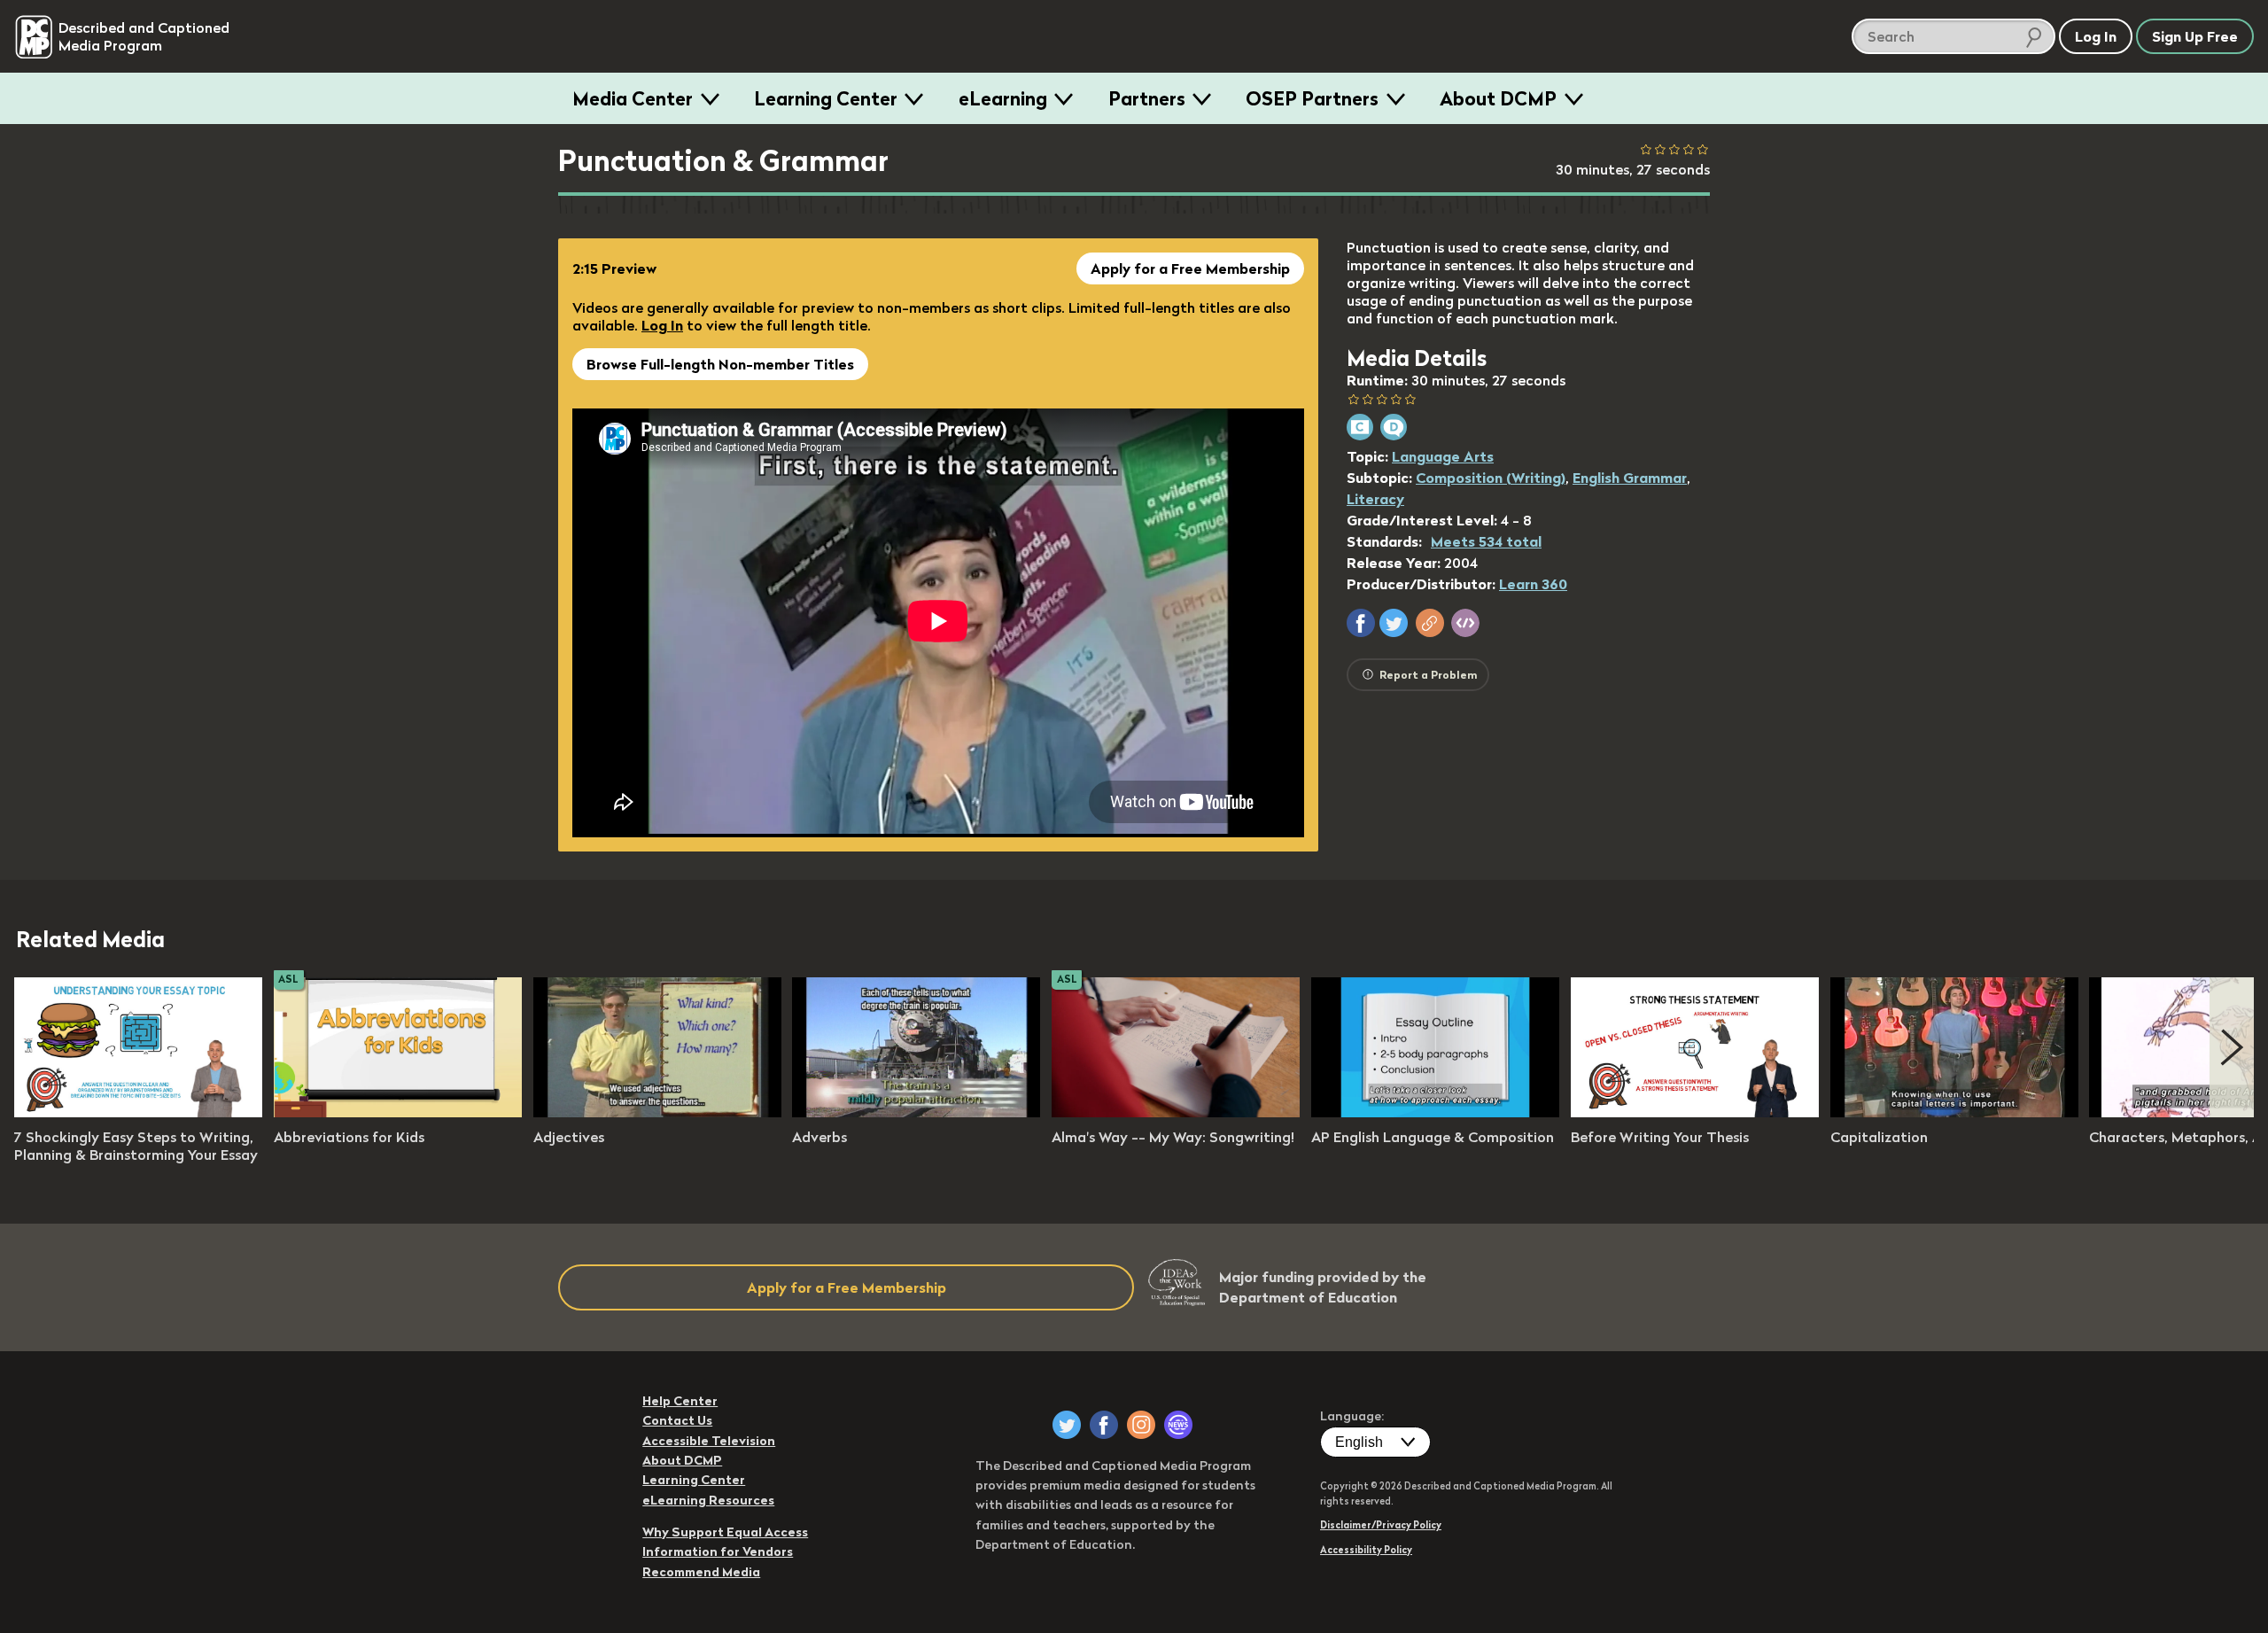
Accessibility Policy (1366, 1550)
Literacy (1375, 499)
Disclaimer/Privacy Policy (1381, 1525)
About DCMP (1498, 98)
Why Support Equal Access (725, 1532)
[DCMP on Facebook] (1104, 1425)
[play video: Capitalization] (1954, 1112)
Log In (662, 325)
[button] (1361, 623)
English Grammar (1630, 478)
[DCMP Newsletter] (1178, 1425)
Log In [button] (2096, 36)
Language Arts (1443, 456)
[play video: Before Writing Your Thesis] (1695, 1112)
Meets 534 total (1486, 541)
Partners (1147, 98)
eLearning (1003, 98)
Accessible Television (709, 1441)
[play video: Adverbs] (916, 1112)
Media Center (633, 98)
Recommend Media (701, 1572)
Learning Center (826, 98)
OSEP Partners (1312, 98)
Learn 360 (1533, 584)
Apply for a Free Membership (1190, 268)
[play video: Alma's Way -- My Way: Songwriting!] (1176, 1112)
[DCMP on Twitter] (1067, 1425)
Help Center (680, 1401)
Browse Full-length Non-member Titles (720, 364)
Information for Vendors (718, 1551)
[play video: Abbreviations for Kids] (398, 1112)
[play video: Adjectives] (657, 1112)
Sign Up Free (2195, 36)
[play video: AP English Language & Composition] (1435, 1112)
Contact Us (677, 1420)
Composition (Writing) (1491, 478)
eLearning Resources (708, 1500)
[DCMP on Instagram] (1141, 1425)
